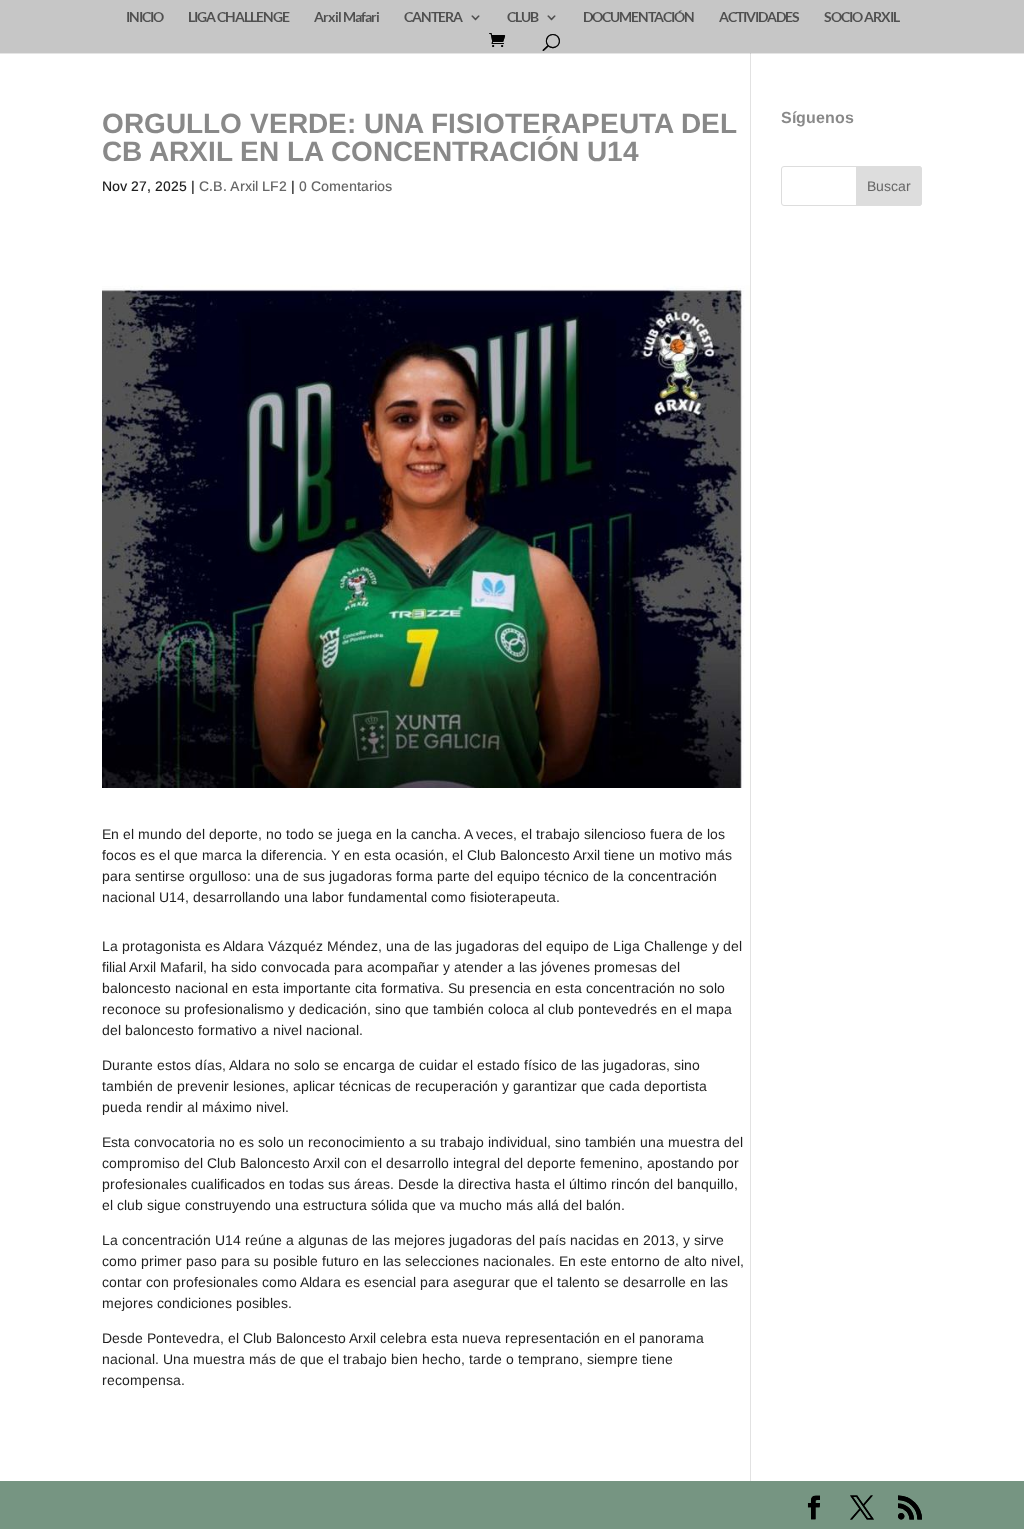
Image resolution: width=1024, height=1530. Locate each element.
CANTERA (433, 17)
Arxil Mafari (346, 17)
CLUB (522, 17)
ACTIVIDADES (759, 17)
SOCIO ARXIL (861, 17)
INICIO (144, 17)
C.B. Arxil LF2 (243, 186)
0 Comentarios (345, 186)
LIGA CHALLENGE (238, 17)
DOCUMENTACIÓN (638, 17)
